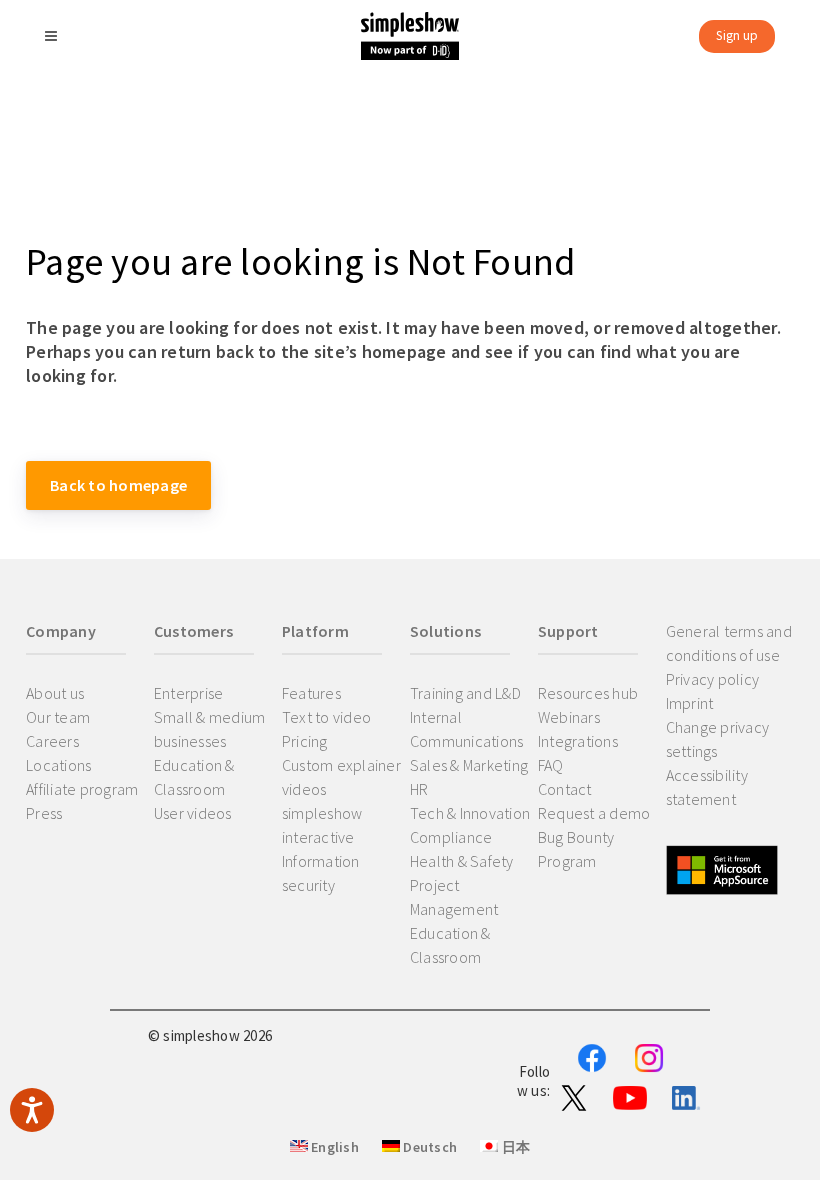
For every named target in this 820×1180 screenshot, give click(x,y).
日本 (514, 1147)
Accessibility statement (707, 787)
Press (44, 813)
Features (311, 693)
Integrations (578, 741)
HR (419, 789)
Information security (321, 873)
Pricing (305, 741)
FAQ (551, 765)
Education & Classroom (194, 777)
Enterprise (189, 693)
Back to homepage (118, 485)
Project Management (454, 897)
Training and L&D (465, 693)
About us (55, 693)
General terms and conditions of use (729, 643)
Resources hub (588, 693)
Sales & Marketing (469, 765)
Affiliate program (82, 789)
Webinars (569, 717)
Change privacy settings (718, 739)
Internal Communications (467, 729)
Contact (565, 789)
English (333, 1147)
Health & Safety (462, 861)
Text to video (326, 717)
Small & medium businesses (210, 729)
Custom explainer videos (341, 777)
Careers (52, 741)
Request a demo (594, 813)
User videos (193, 813)
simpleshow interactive (322, 825)
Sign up (737, 35)
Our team (58, 717)
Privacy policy (713, 679)
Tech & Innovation (470, 813)
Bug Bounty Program (576, 849)
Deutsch (428, 1147)
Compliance (451, 837)
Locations (58, 765)
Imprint (690, 703)
